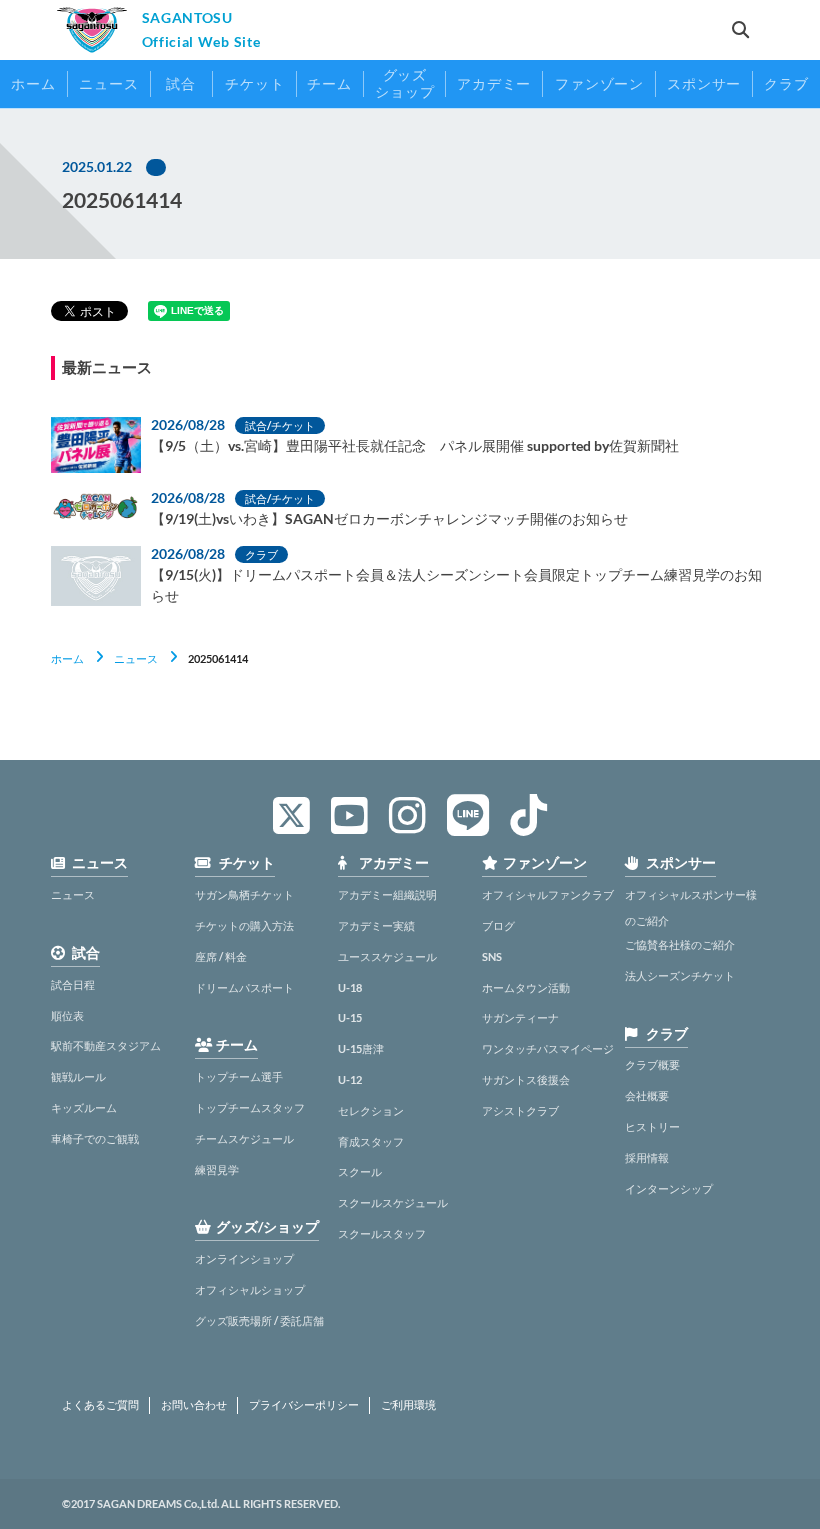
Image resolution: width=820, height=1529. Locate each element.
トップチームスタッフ (250, 1107)
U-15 (350, 1017)
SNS (492, 956)
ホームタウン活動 (526, 987)
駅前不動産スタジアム (106, 1045)
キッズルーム (84, 1107)
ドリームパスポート (244, 987)
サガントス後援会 (526, 1079)
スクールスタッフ (382, 1233)
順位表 (67, 1015)
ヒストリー (652, 1126)
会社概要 (647, 1095)
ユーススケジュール (387, 956)
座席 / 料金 (221, 956)
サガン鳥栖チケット (244, 894)
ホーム (67, 658)
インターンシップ (669, 1188)
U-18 (350, 987)
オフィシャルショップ (250, 1289)
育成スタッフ (371, 1141)
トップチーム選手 (239, 1076)
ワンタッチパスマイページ (548, 1048)
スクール (360, 1171)
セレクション (371, 1110)
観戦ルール (78, 1076)
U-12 (350, 1079)
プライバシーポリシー (304, 1405)
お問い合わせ (194, 1405)
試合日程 (73, 984)
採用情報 (647, 1157)
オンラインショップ (244, 1258)
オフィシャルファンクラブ (548, 894)
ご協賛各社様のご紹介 (680, 944)
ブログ (498, 925)
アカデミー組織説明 (387, 894)
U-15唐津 (361, 1048)
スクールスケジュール (393, 1202)
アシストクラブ (520, 1110)
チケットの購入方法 (244, 925)
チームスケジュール (244, 1138)
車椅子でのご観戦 (95, 1138)
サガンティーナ (520, 1017)
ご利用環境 (408, 1405)
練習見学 (217, 1169)
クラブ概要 (652, 1064)
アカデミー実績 (376, 925)
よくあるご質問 (100, 1405)
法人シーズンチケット (680, 975)
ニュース (136, 658)
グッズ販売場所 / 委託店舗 (259, 1320)
